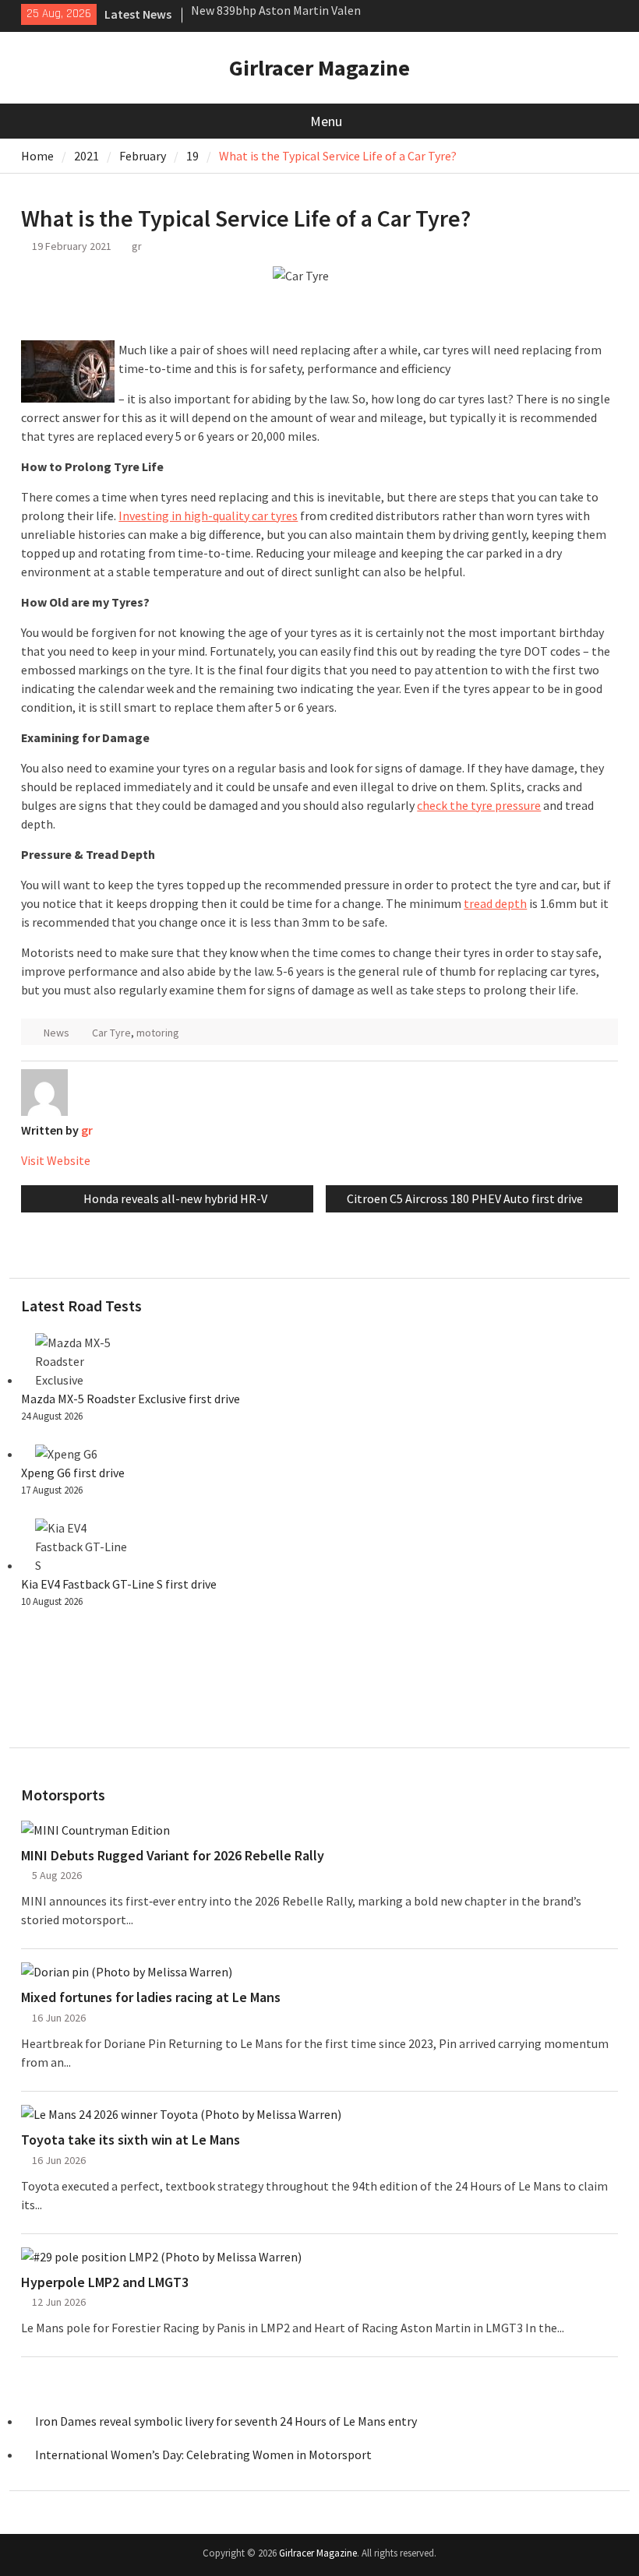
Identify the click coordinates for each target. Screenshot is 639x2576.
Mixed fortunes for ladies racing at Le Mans (151, 1997)
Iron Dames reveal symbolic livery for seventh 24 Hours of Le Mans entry (226, 2421)
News (56, 1033)
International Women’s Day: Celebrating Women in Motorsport (205, 2455)
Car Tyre (111, 1033)
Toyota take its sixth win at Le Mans (131, 2140)
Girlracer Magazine (319, 68)
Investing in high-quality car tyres (208, 516)
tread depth (495, 903)
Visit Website (56, 1160)
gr (137, 246)
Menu (326, 121)
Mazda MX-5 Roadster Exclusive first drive (131, 1399)
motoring (158, 1033)
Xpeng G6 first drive (73, 1473)
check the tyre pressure (479, 805)
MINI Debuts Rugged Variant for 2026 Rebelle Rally (173, 1856)
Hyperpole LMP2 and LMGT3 (105, 2282)
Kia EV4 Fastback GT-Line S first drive (119, 1584)
